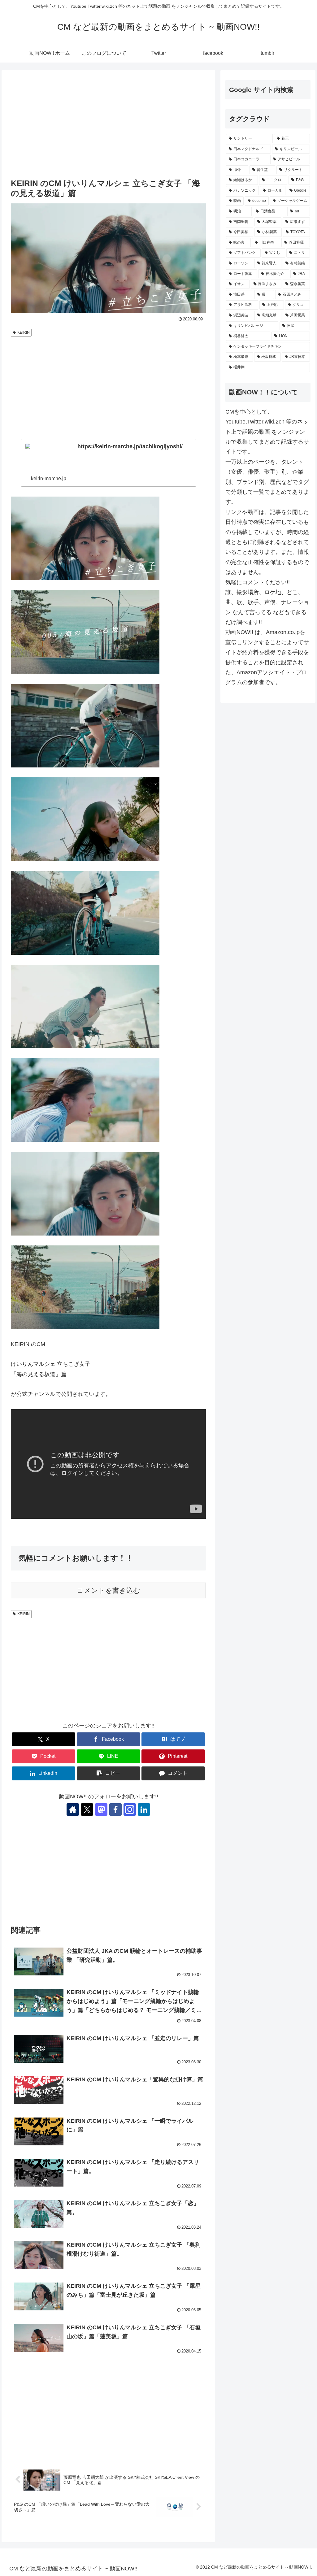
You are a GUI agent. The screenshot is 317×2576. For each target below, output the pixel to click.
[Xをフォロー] (87, 1809)
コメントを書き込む (109, 1590)
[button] (109, 1773)
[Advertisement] (108, 125)
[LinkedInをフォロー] (144, 1809)
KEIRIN (24, 332)
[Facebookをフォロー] (115, 1809)
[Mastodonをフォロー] (101, 1809)
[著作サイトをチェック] (73, 1809)
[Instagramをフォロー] (130, 1809)
